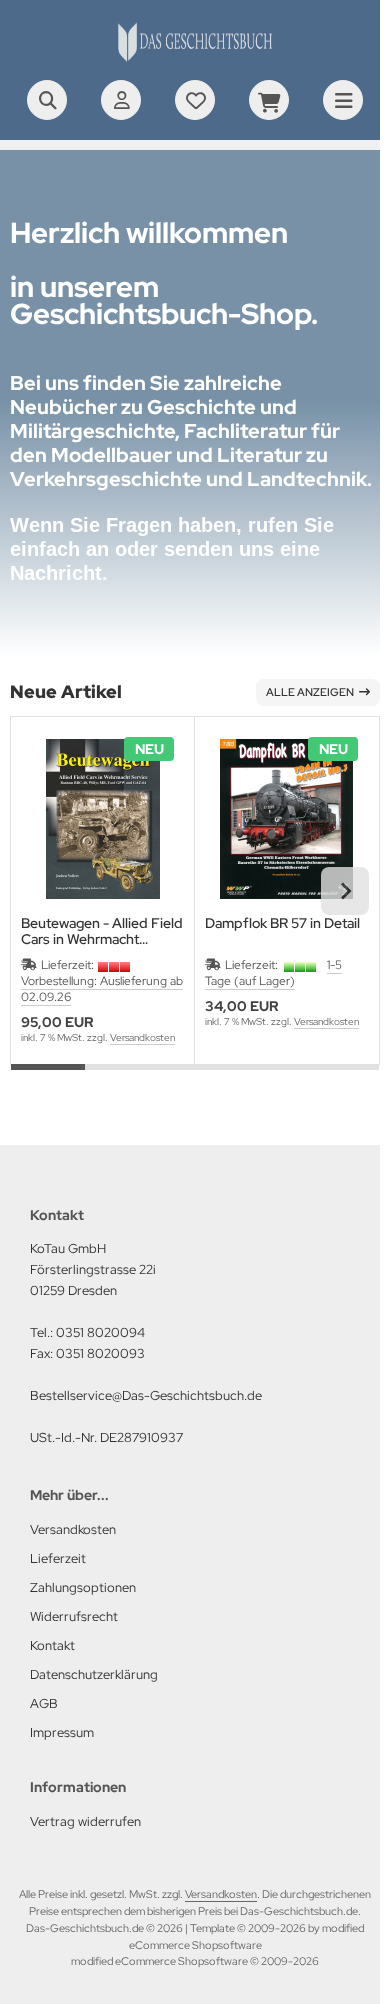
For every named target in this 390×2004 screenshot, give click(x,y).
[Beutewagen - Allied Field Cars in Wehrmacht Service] (102, 818)
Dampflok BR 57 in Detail (282, 923)
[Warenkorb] (269, 100)
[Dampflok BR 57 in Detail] (286, 818)
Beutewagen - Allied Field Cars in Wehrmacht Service (102, 931)
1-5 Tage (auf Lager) (273, 973)
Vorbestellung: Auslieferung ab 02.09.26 (102, 989)
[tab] (48, 1079)
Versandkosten (142, 1037)
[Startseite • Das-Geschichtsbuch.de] (195, 60)
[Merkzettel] (195, 100)
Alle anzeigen (310, 692)
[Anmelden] (121, 100)
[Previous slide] (45, 891)
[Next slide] (345, 891)
